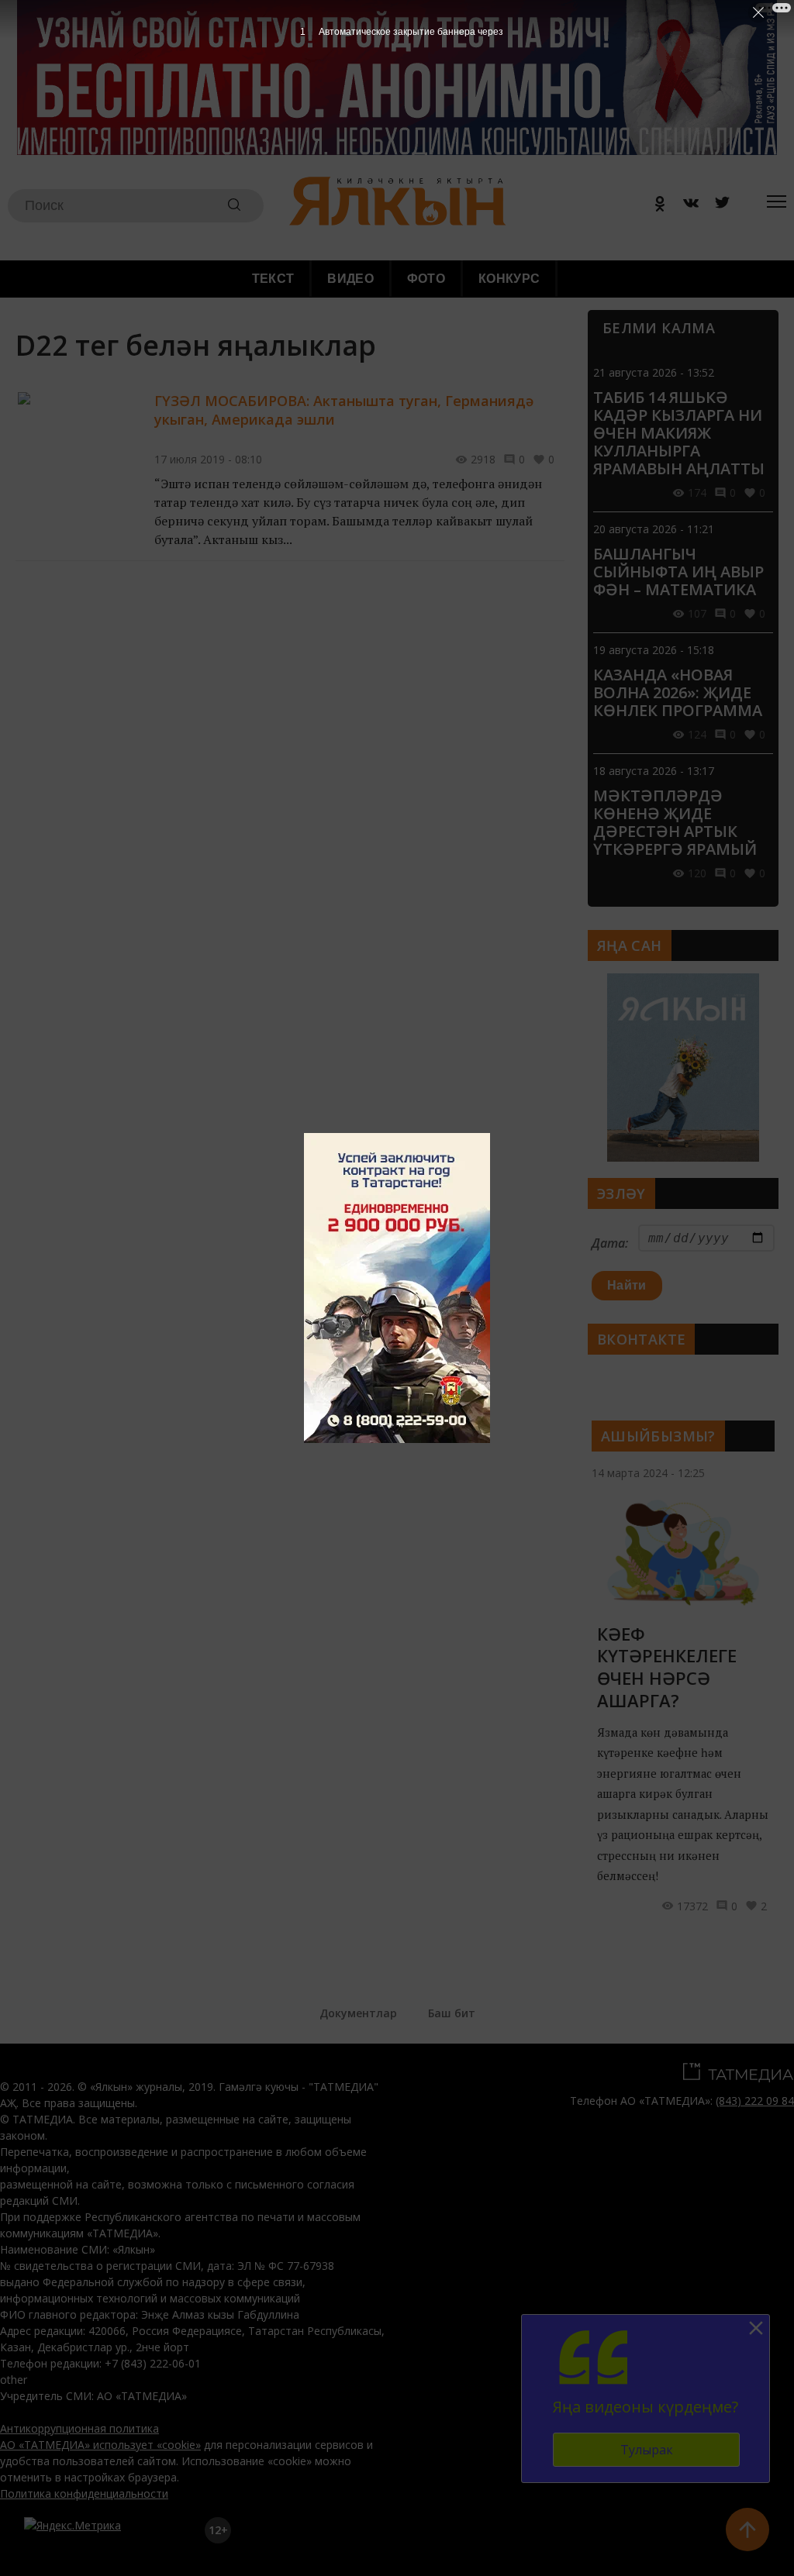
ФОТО (426, 279)
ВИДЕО (350, 279)
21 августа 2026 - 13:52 (654, 372)
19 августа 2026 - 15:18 (654, 650)
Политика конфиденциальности (84, 2493)
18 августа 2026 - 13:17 (654, 771)
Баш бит (452, 2013)
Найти (627, 1285)
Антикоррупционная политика (79, 2428)
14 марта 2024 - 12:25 (648, 1473)
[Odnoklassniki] (654, 206)
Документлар (358, 2013)
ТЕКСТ (273, 279)
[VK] (685, 206)
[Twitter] (716, 206)
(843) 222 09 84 (755, 2101)
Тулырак (647, 2450)
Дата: (610, 1243)
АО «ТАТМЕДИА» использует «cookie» (100, 2445)
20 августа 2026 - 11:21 (654, 529)
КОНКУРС (509, 279)
